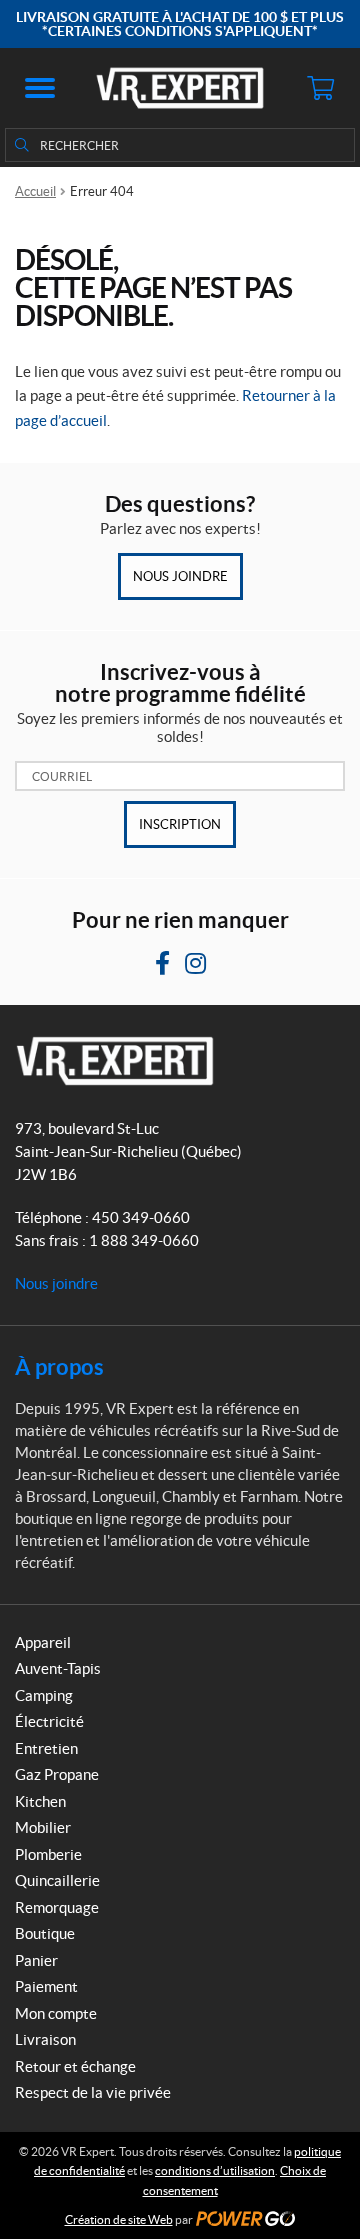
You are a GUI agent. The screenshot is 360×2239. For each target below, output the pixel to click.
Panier (36, 1960)
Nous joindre (180, 576)
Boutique (45, 1933)
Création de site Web (119, 2219)
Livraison (45, 2039)
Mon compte (56, 2013)
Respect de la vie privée (93, 2092)
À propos (59, 1366)
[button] (40, 88)
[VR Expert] (180, 88)
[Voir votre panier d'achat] (320, 88)
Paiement (46, 1986)
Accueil (35, 191)
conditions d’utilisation (215, 2170)
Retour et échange (75, 2066)
